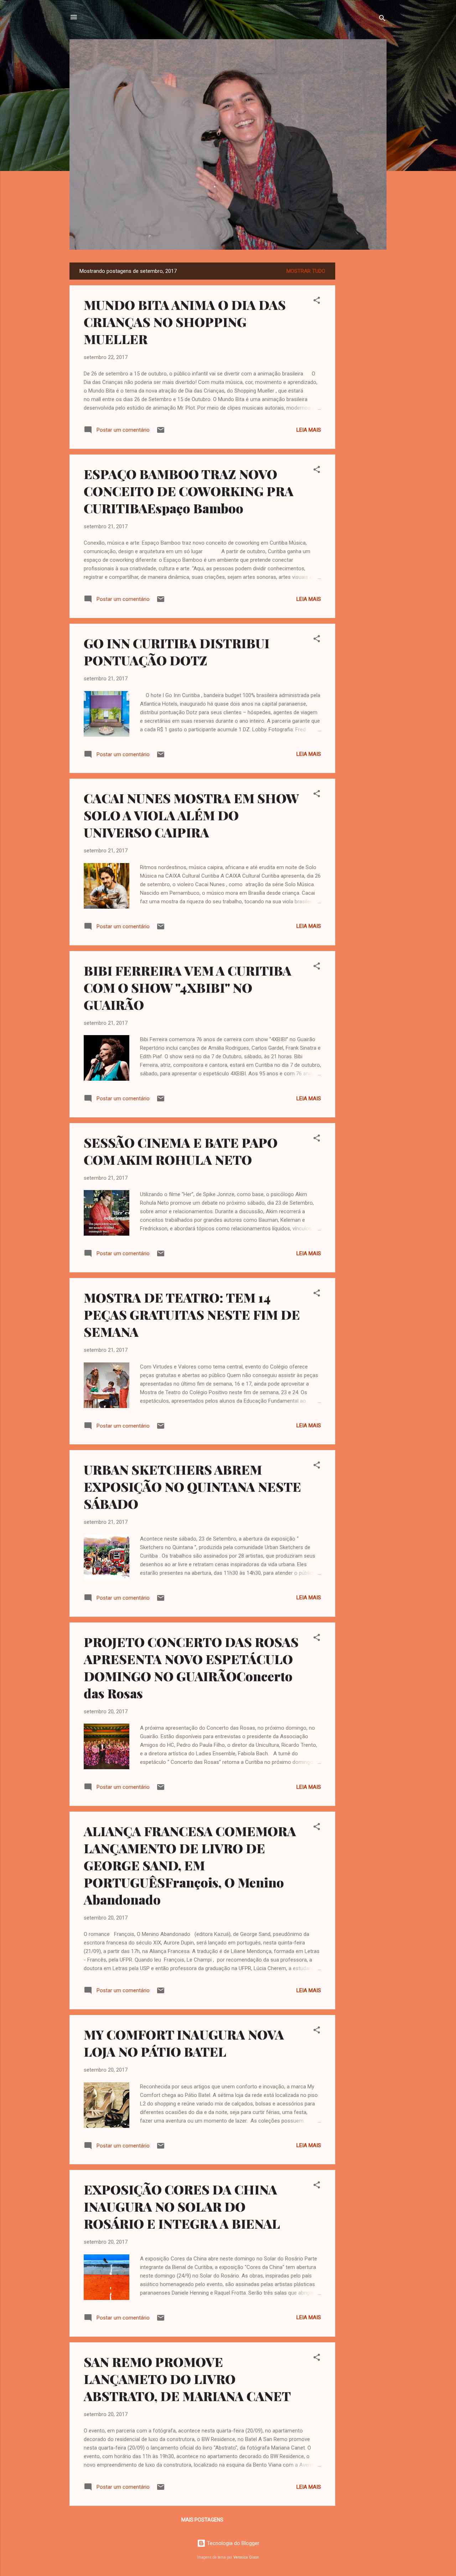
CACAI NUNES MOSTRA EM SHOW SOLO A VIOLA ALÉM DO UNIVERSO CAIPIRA (191, 815)
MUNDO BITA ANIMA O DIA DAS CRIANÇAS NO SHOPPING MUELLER (185, 322)
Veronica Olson (246, 2557)
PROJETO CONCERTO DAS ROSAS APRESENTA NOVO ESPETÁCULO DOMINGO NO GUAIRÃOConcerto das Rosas (191, 1667)
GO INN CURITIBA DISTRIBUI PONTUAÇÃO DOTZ (177, 651)
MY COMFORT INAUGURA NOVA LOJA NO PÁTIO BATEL (184, 2043)
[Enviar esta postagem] (161, 432)
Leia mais (309, 430)
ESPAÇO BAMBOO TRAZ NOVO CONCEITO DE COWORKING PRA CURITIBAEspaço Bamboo (189, 491)
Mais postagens (202, 2520)
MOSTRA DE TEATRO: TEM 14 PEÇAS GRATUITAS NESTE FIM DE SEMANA (192, 1314)
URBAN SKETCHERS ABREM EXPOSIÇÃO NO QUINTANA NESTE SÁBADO (192, 1486)
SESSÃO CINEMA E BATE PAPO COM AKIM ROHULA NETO (181, 1151)
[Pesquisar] (382, 19)
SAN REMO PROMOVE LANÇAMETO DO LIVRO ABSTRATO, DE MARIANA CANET (187, 2379)
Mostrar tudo (306, 271)
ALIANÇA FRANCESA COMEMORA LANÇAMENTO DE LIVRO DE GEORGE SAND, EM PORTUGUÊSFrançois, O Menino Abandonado (190, 1865)
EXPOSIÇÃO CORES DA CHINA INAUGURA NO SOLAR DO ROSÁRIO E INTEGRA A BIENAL (182, 2206)
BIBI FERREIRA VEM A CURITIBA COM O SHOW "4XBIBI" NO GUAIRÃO (188, 987)
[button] (317, 302)
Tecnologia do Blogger (232, 2543)
